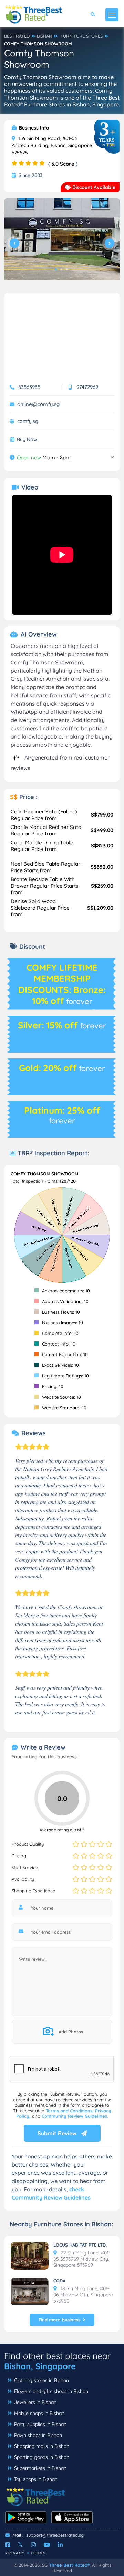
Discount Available (93, 187)
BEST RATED (17, 36)
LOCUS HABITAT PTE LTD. (80, 2245)
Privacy (15, 2553)
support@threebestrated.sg (55, 2535)
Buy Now (27, 440)
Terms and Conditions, (70, 2111)
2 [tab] (61, 269)
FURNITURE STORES (82, 36)
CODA (59, 2281)
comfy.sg (28, 421)
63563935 (29, 387)
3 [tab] (67, 269)
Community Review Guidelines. (75, 2116)
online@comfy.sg (38, 404)
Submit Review (58, 2133)
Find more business (59, 2320)
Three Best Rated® (69, 2565)
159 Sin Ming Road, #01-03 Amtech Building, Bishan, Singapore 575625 (52, 145)
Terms (38, 2553)
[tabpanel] (62, 242)
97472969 (87, 387)
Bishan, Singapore (40, 2366)
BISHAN (44, 36)
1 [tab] (56, 269)
